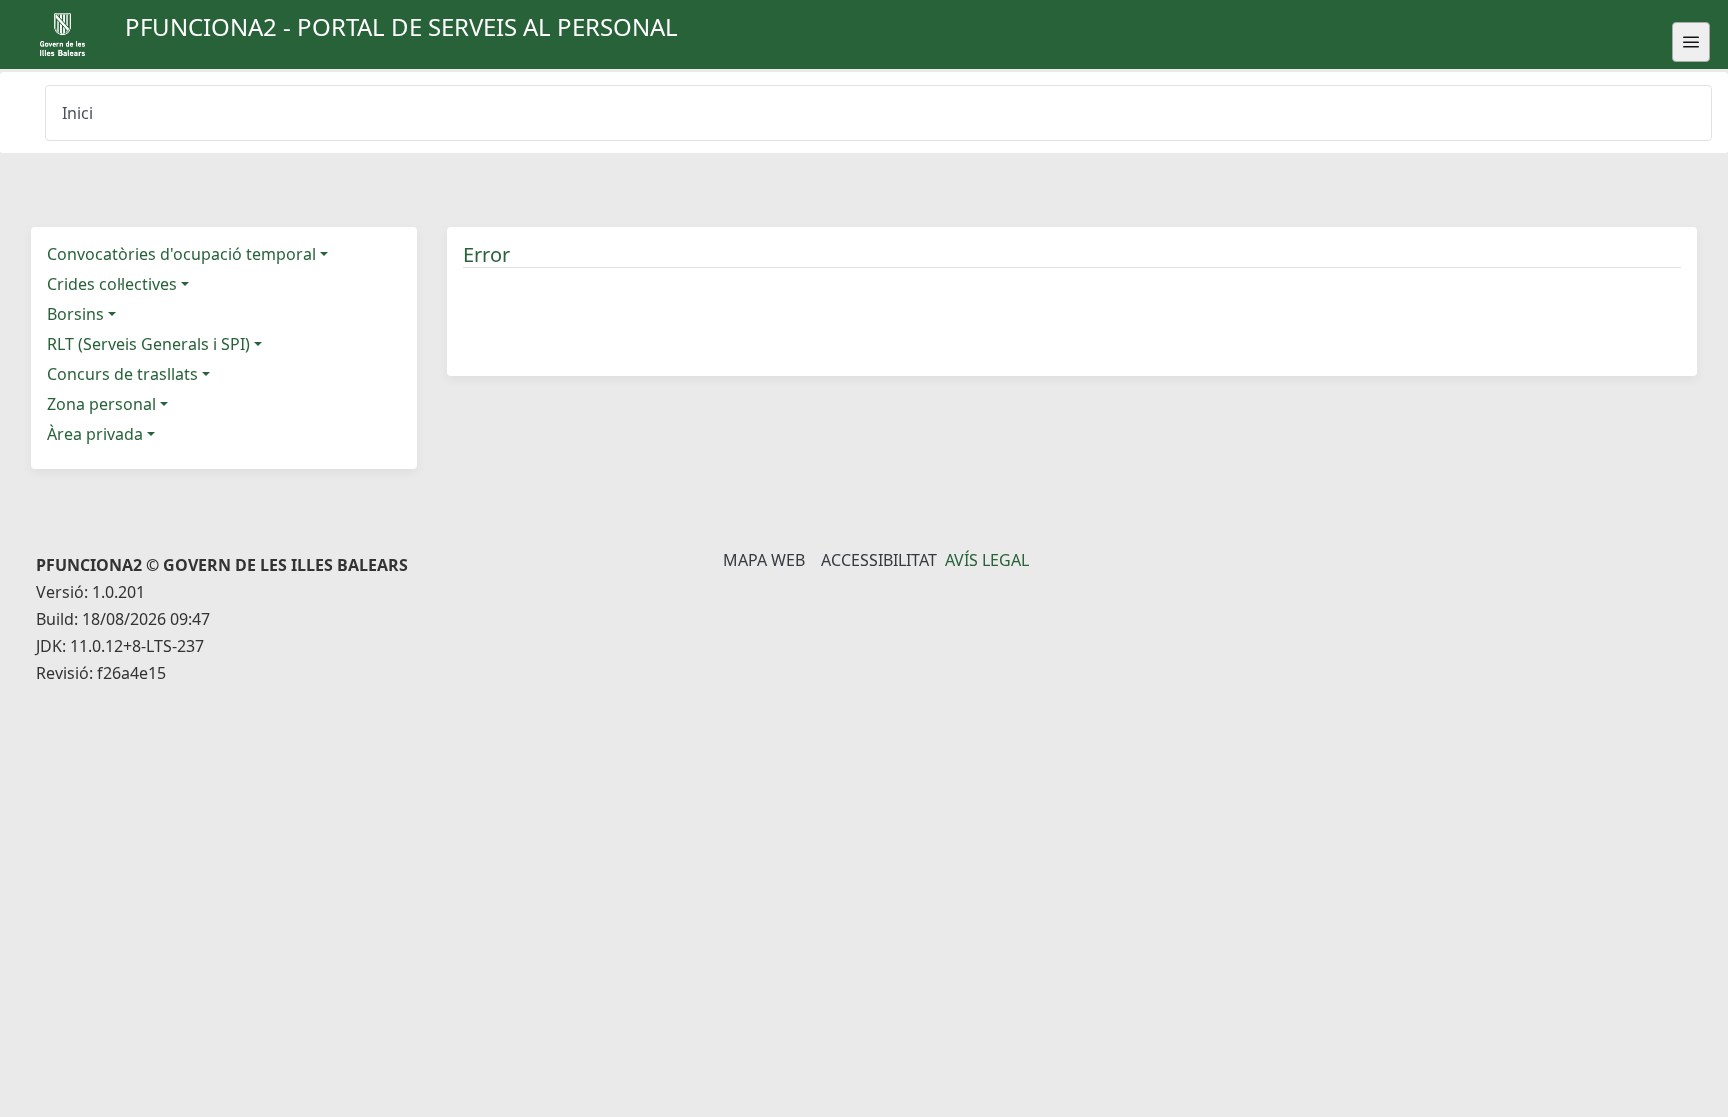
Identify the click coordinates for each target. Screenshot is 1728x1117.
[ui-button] (1691, 42)
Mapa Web (764, 560)
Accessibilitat (879, 560)
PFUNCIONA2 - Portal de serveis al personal (401, 26)
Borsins (75, 314)
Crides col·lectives (112, 284)
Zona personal (101, 404)
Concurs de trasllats (122, 374)
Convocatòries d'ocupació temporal (181, 254)
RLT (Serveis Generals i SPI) (148, 344)
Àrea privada (95, 434)
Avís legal (987, 560)
